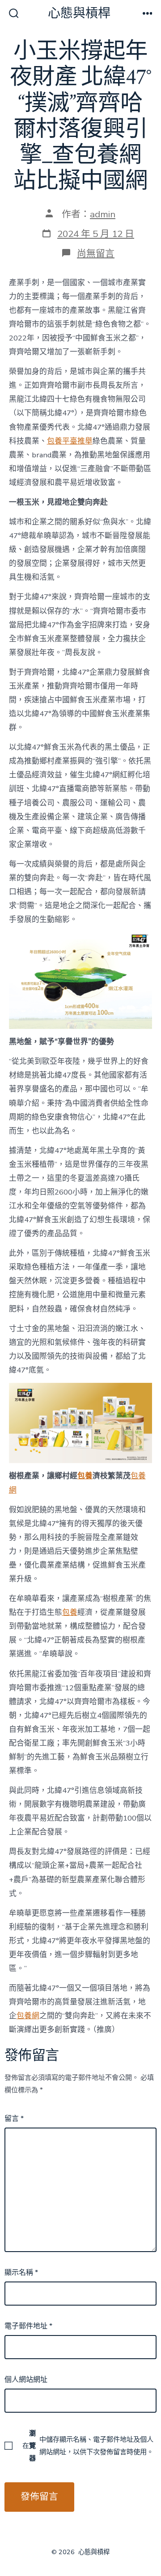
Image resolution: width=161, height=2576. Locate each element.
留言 (14, 2119)
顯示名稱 (21, 2273)
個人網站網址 (26, 2380)
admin (103, 214)
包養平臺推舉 (70, 441)
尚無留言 (96, 253)
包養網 (28, 2016)
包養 (85, 1476)
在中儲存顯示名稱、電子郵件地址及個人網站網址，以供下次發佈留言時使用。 (88, 2446)
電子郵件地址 (28, 2326)
